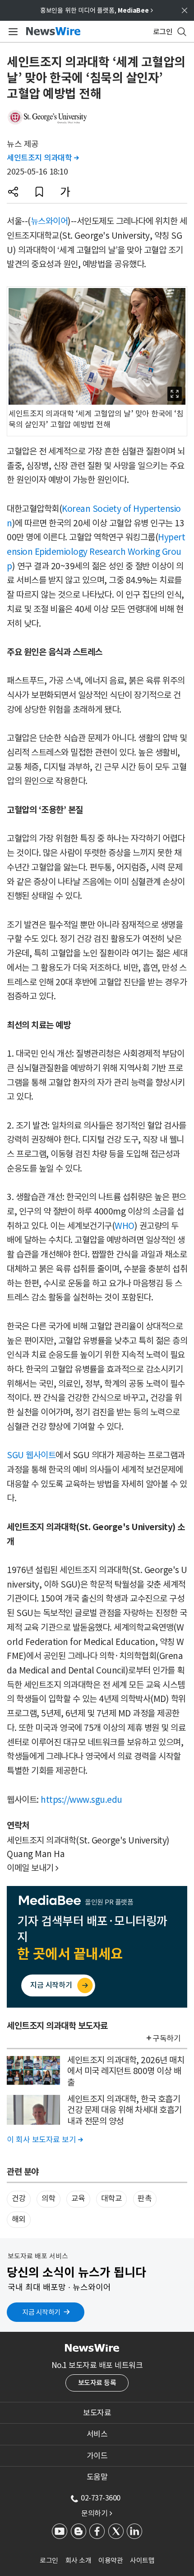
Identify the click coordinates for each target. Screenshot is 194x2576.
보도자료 (97, 2413)
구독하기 (166, 2038)
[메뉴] (12, 32)
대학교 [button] (112, 2198)
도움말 (97, 2477)
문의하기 (97, 2513)
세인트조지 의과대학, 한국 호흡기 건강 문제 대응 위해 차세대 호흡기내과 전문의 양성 (125, 2110)
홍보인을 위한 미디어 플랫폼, (97, 10)
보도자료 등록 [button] (97, 2383)
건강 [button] (19, 2198)
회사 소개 (79, 2560)
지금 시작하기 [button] (41, 2312)
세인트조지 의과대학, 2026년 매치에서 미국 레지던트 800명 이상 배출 (126, 2071)
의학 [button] (48, 2198)
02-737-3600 (101, 2498)
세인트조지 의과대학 (43, 158)
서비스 (97, 2434)
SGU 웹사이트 (31, 1455)
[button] (13, 192)
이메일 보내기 (33, 1868)
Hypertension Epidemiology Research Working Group (96, 551)
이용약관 (111, 2560)
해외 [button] (19, 2219)
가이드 (97, 2456)
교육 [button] (78, 2198)
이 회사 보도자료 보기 (45, 2140)
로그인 (49, 2560)
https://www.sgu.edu (81, 1800)
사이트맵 (142, 2560)
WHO (125, 1226)
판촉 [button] (145, 2198)
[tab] (97, 2413)
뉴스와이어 (49, 221)
